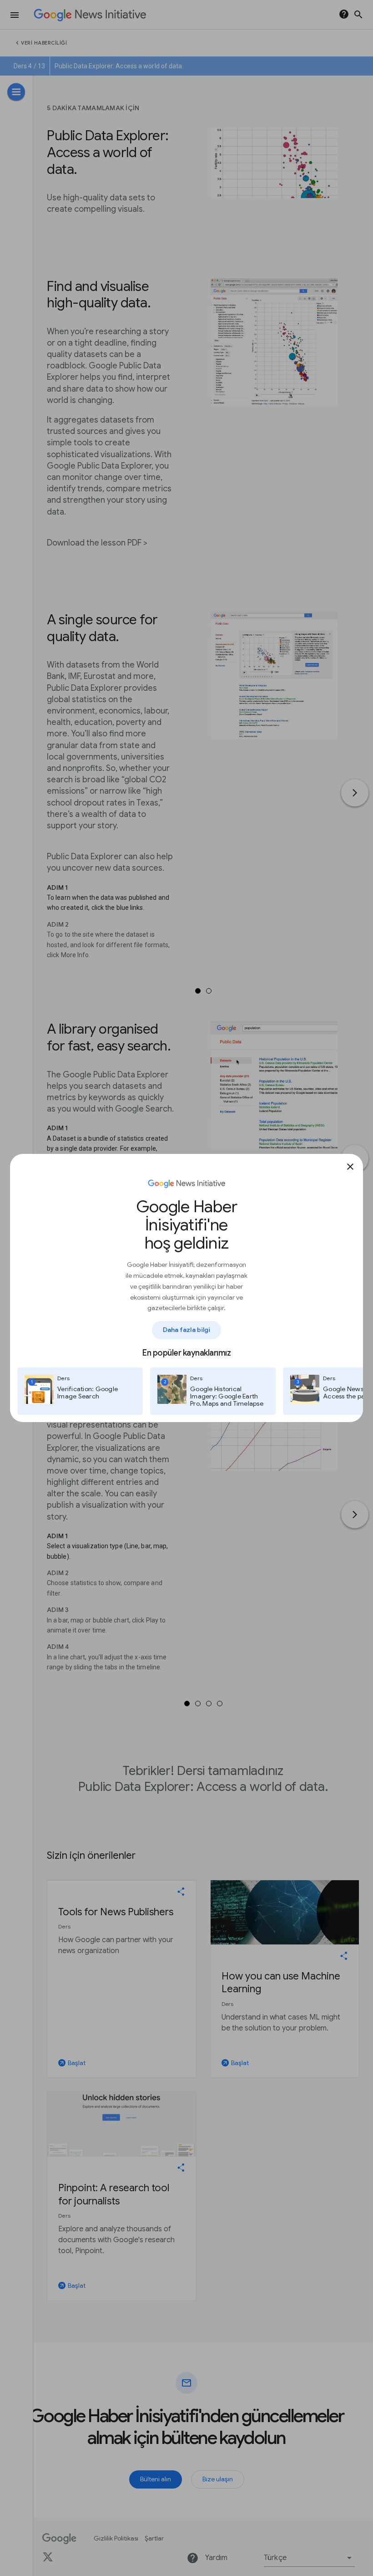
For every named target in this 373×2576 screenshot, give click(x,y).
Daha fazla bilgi (187, 1330)
